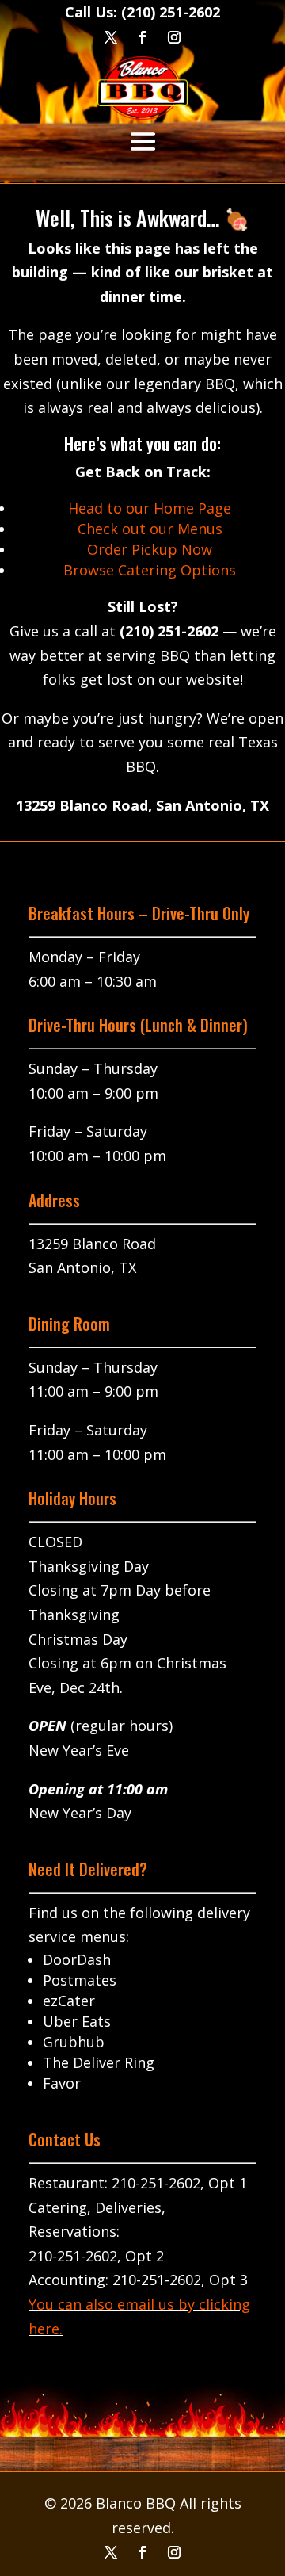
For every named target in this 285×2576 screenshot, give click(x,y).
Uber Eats (77, 2021)
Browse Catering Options (150, 570)
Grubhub (74, 2042)
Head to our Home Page (150, 508)
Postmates (80, 1980)
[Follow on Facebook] (142, 2552)
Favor (62, 2083)
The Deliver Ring (99, 2062)
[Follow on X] (111, 2552)
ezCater (69, 2001)
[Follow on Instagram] (174, 2552)
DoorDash (77, 1959)
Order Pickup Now (150, 549)
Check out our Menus (150, 529)
